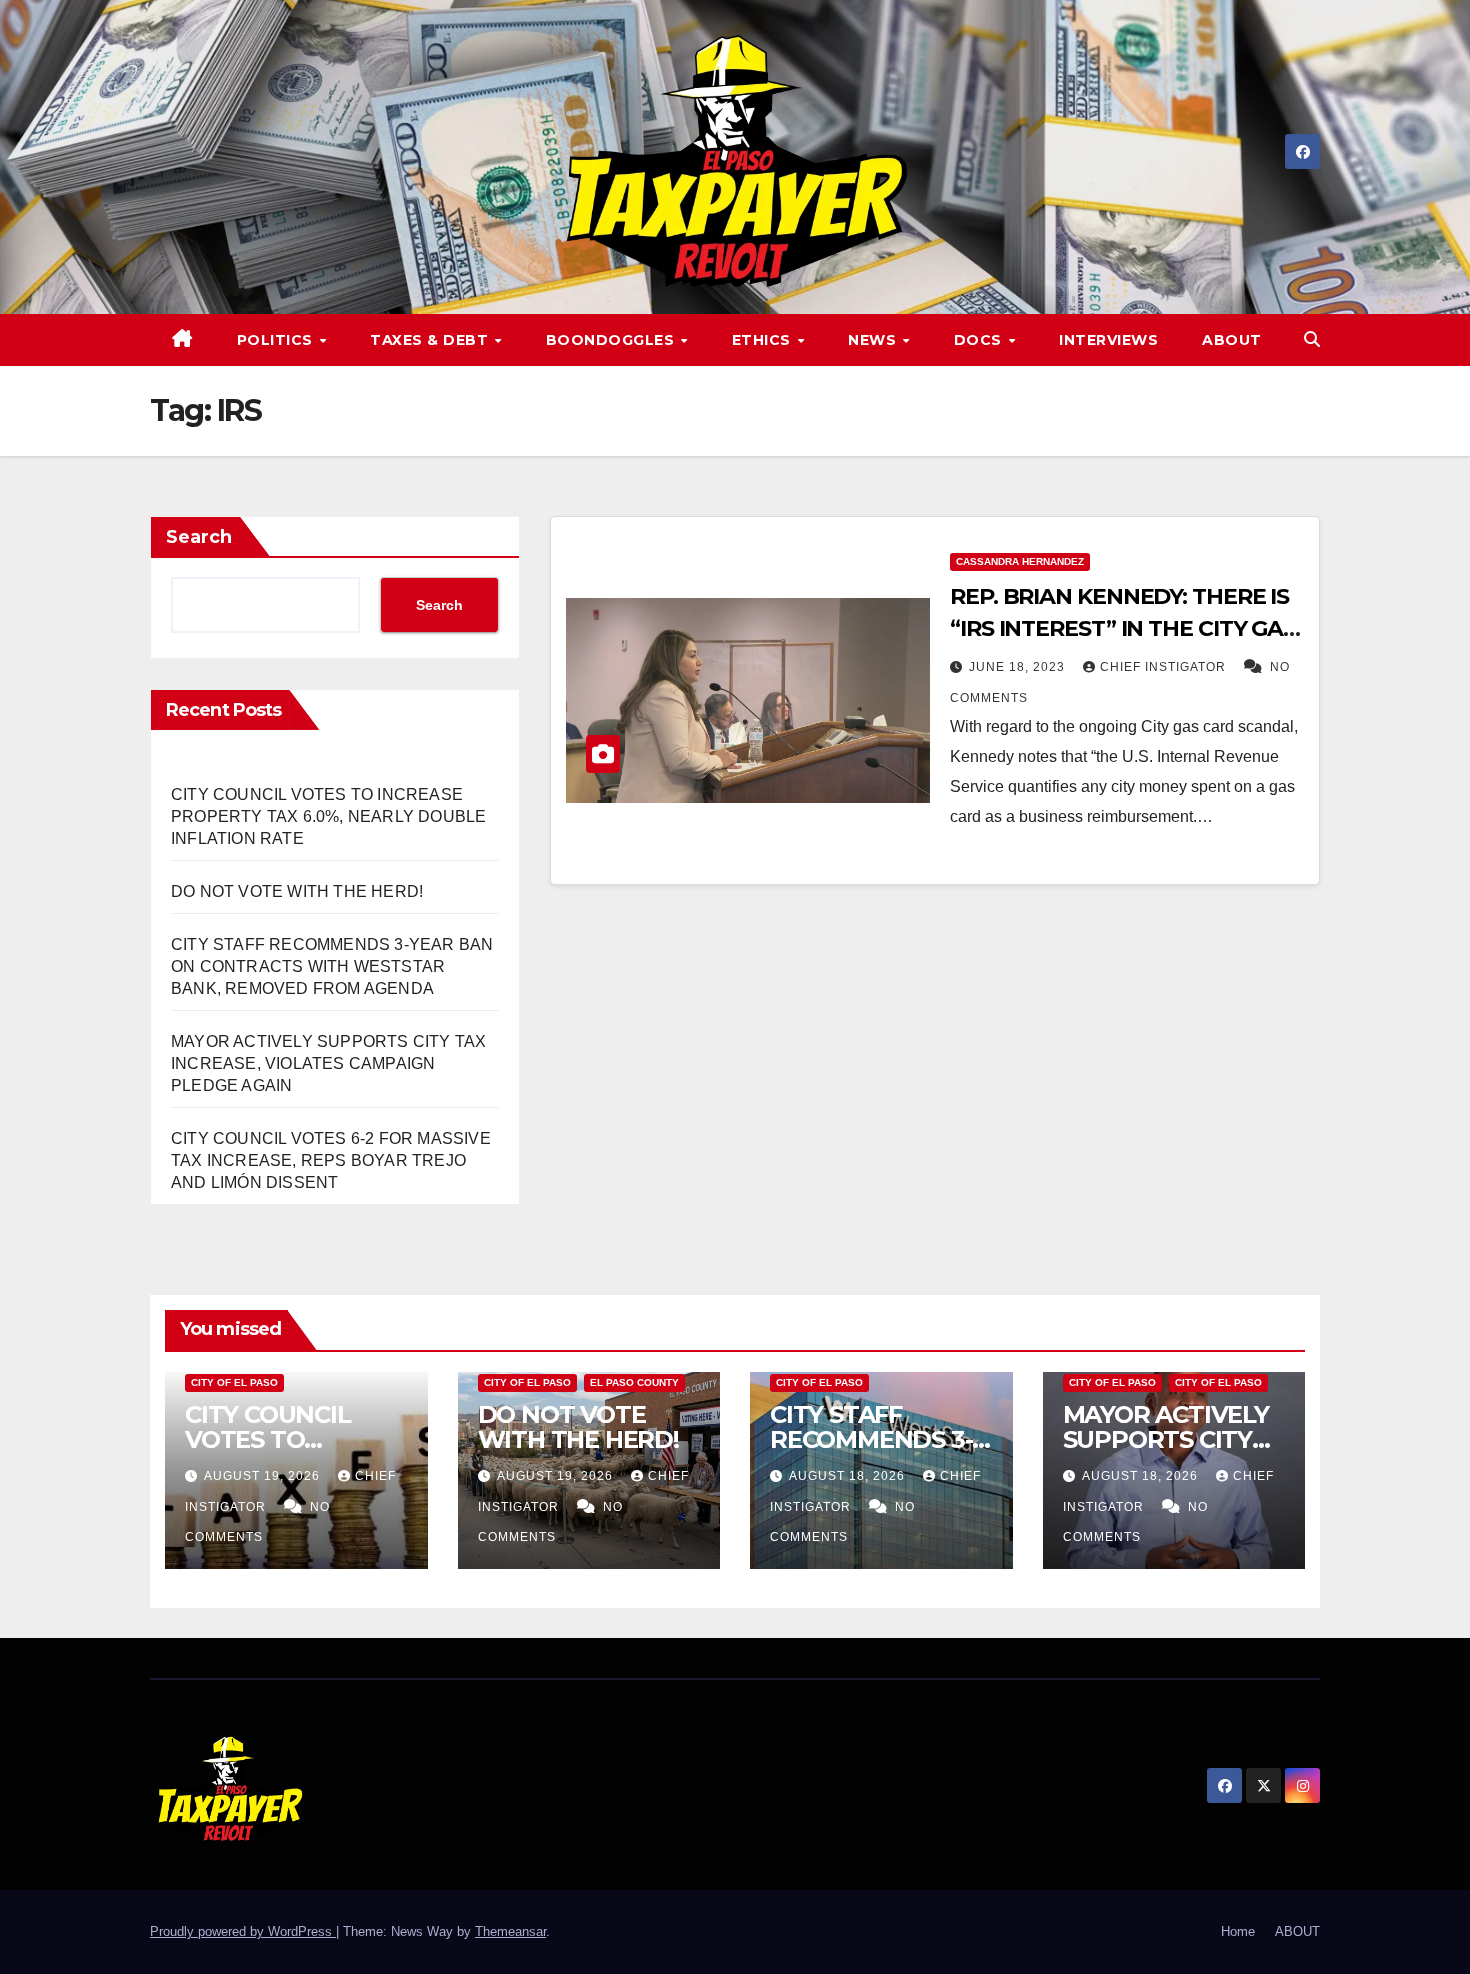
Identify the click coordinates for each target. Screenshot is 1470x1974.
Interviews (1108, 340)
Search (199, 537)
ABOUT (1232, 340)
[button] (1312, 339)
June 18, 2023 (1019, 667)
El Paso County (634, 1382)
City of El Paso (234, 1382)
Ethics (764, 340)
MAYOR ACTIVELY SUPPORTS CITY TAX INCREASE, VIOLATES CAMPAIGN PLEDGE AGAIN (328, 1063)
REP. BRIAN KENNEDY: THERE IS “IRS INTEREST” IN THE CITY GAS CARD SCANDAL (1123, 628)
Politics (277, 340)
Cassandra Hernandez (1020, 561)
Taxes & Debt (431, 340)
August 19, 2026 (264, 1476)
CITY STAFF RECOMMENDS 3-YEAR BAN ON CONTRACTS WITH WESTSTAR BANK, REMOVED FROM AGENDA (332, 966)
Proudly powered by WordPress (243, 1931)
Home (1238, 1931)
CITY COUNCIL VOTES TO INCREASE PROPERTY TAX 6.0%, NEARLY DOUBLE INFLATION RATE (328, 816)
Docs (980, 340)
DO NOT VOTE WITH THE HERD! (297, 891)
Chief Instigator (1165, 667)
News (874, 340)
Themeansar (510, 1931)
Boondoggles (612, 340)
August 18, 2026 (849, 1476)
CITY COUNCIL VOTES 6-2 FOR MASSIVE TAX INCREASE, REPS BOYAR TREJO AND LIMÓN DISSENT (331, 1160)
